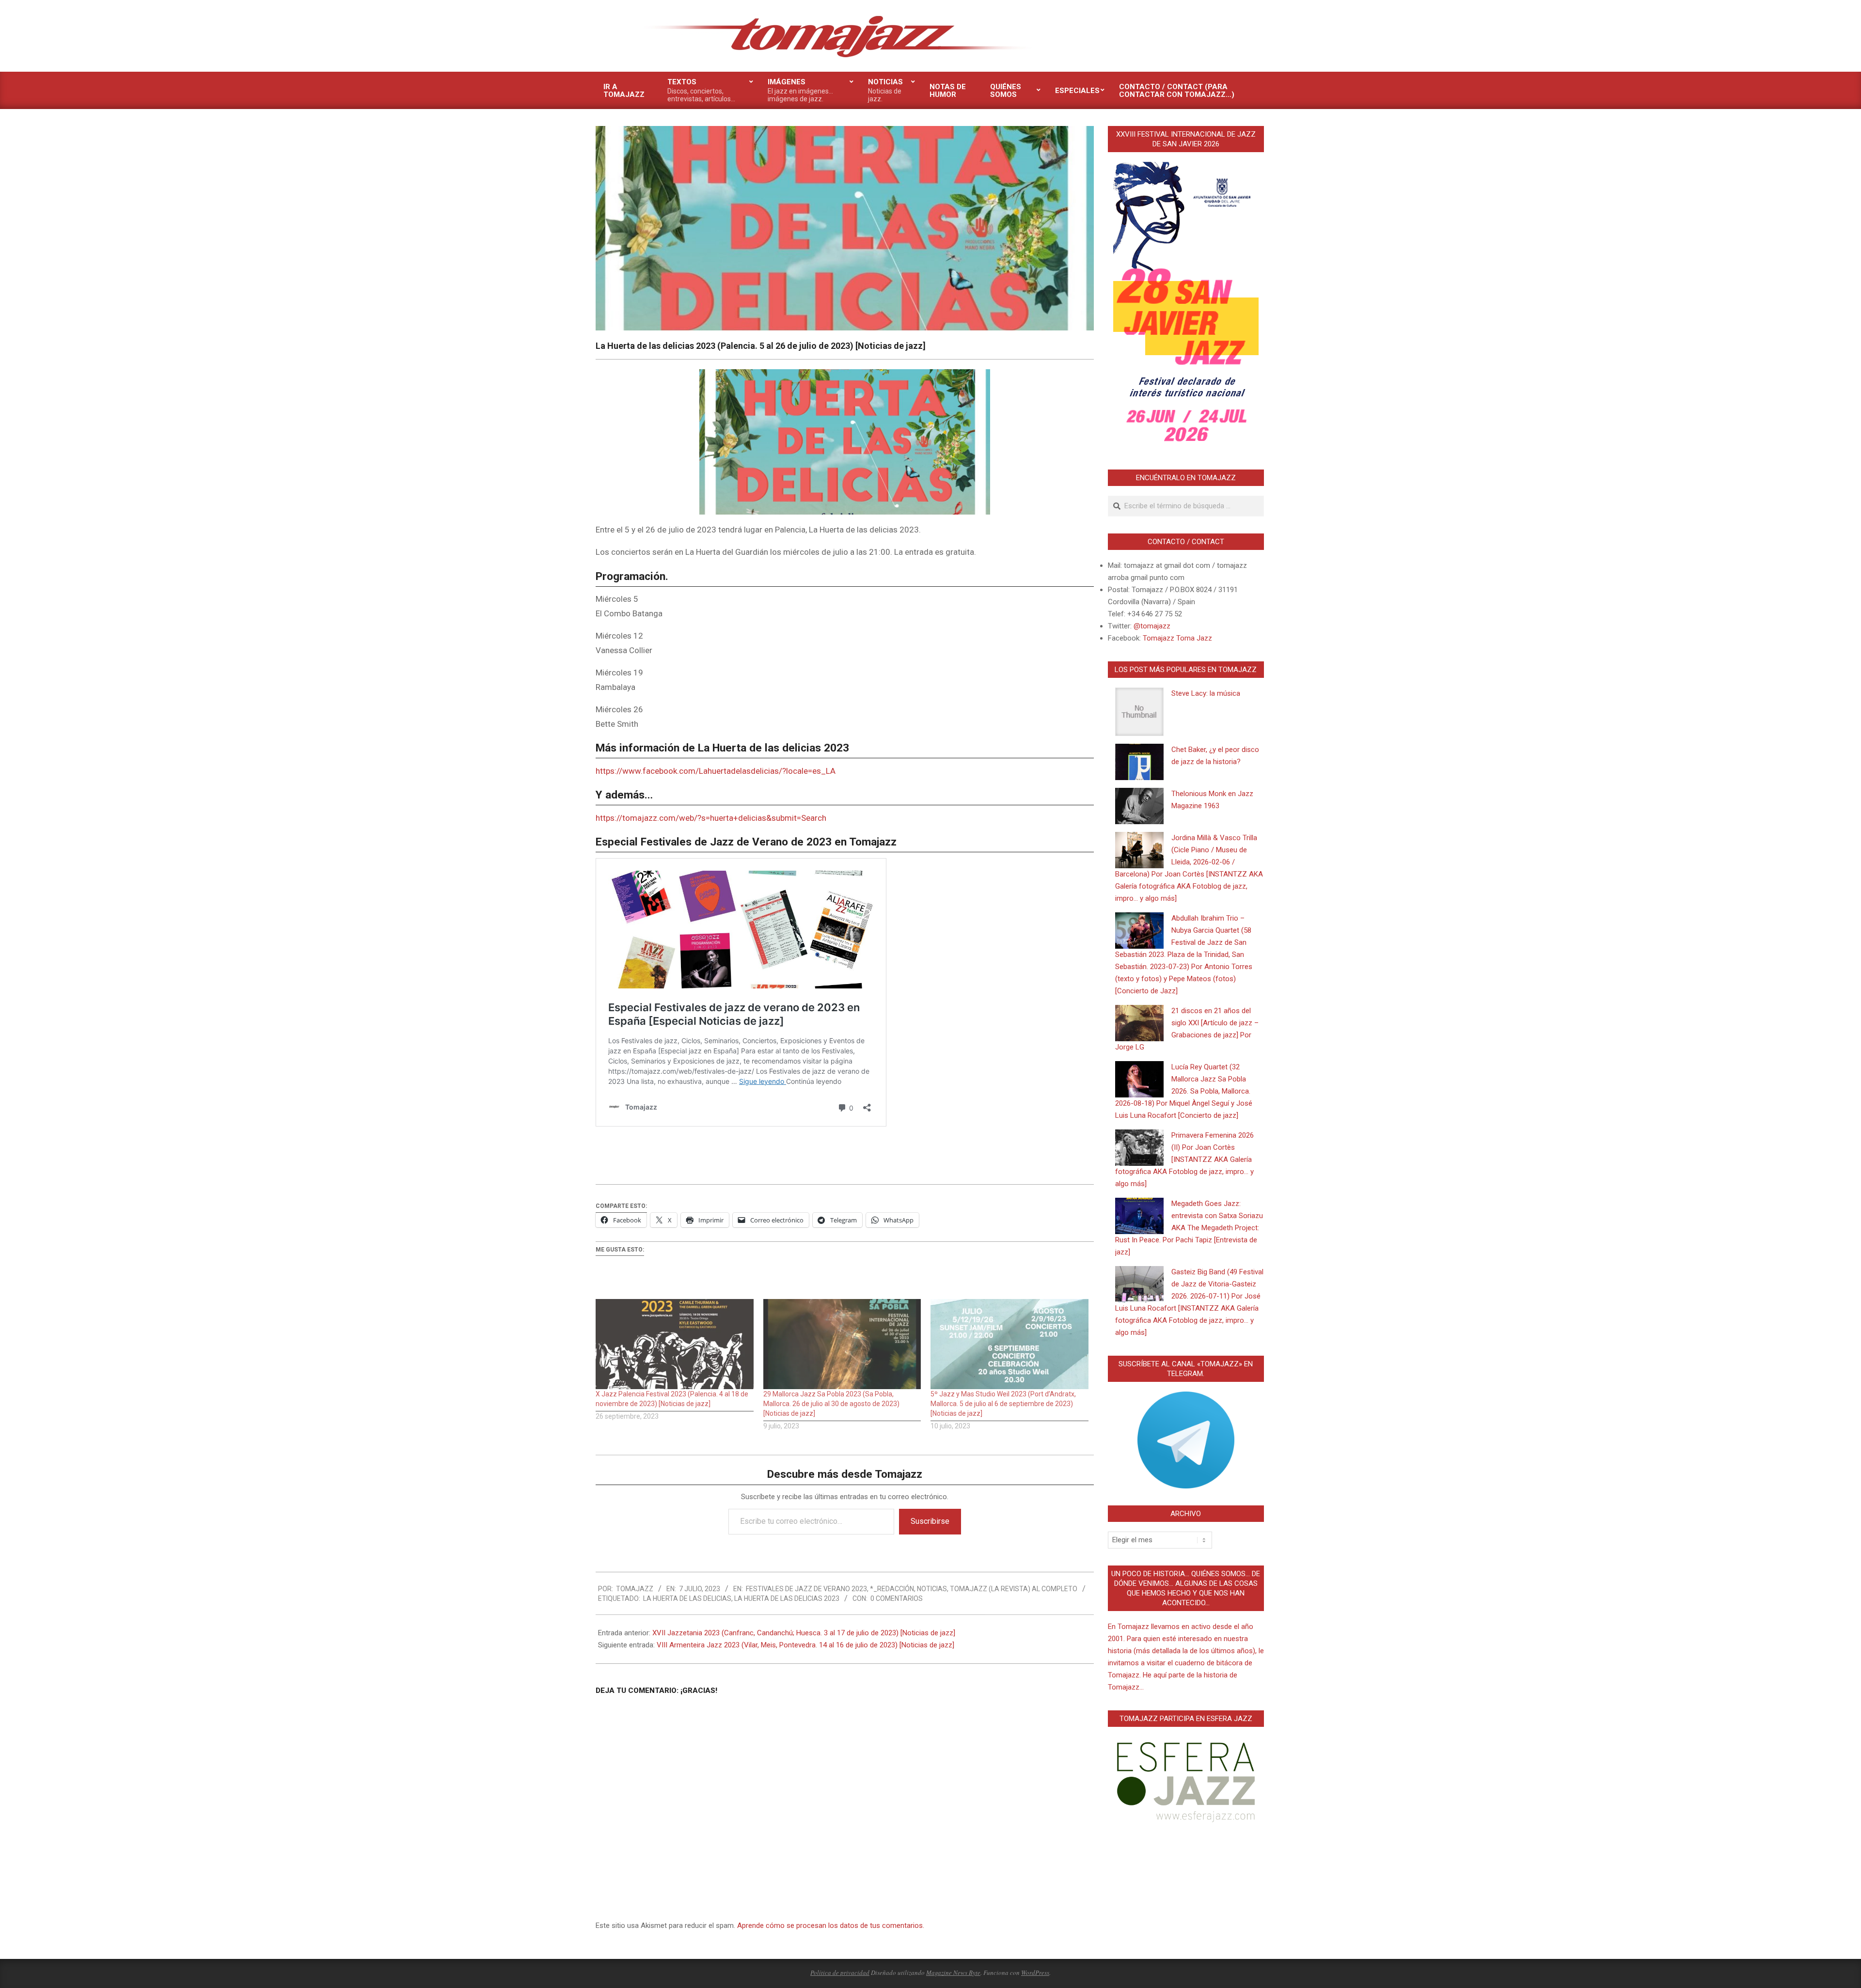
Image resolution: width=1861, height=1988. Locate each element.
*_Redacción (892, 1589)
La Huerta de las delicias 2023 (787, 1598)
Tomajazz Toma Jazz (1177, 638)
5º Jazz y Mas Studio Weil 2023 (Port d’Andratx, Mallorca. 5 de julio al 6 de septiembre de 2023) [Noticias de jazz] (1003, 1404)
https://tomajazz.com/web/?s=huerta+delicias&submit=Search (711, 818)
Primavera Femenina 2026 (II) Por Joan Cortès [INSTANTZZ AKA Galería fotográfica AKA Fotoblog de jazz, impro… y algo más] (1184, 1159)
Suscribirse (930, 1521)
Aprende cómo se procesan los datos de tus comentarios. (831, 1925)
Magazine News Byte (953, 1972)
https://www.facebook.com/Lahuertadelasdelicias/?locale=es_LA (716, 771)
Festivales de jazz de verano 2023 (806, 1589)
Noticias (932, 1589)
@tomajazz (1152, 626)
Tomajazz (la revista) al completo (1014, 1589)
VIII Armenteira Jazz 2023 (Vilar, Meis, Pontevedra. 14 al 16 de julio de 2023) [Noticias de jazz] (805, 1645)
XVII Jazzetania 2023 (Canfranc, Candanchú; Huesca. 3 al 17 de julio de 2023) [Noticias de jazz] (804, 1633)
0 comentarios (897, 1598)
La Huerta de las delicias (687, 1598)
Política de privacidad (840, 1972)
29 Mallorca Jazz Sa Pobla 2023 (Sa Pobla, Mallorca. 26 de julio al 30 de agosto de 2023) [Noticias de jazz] (831, 1404)
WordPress (1035, 1972)
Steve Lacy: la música (1206, 693)
